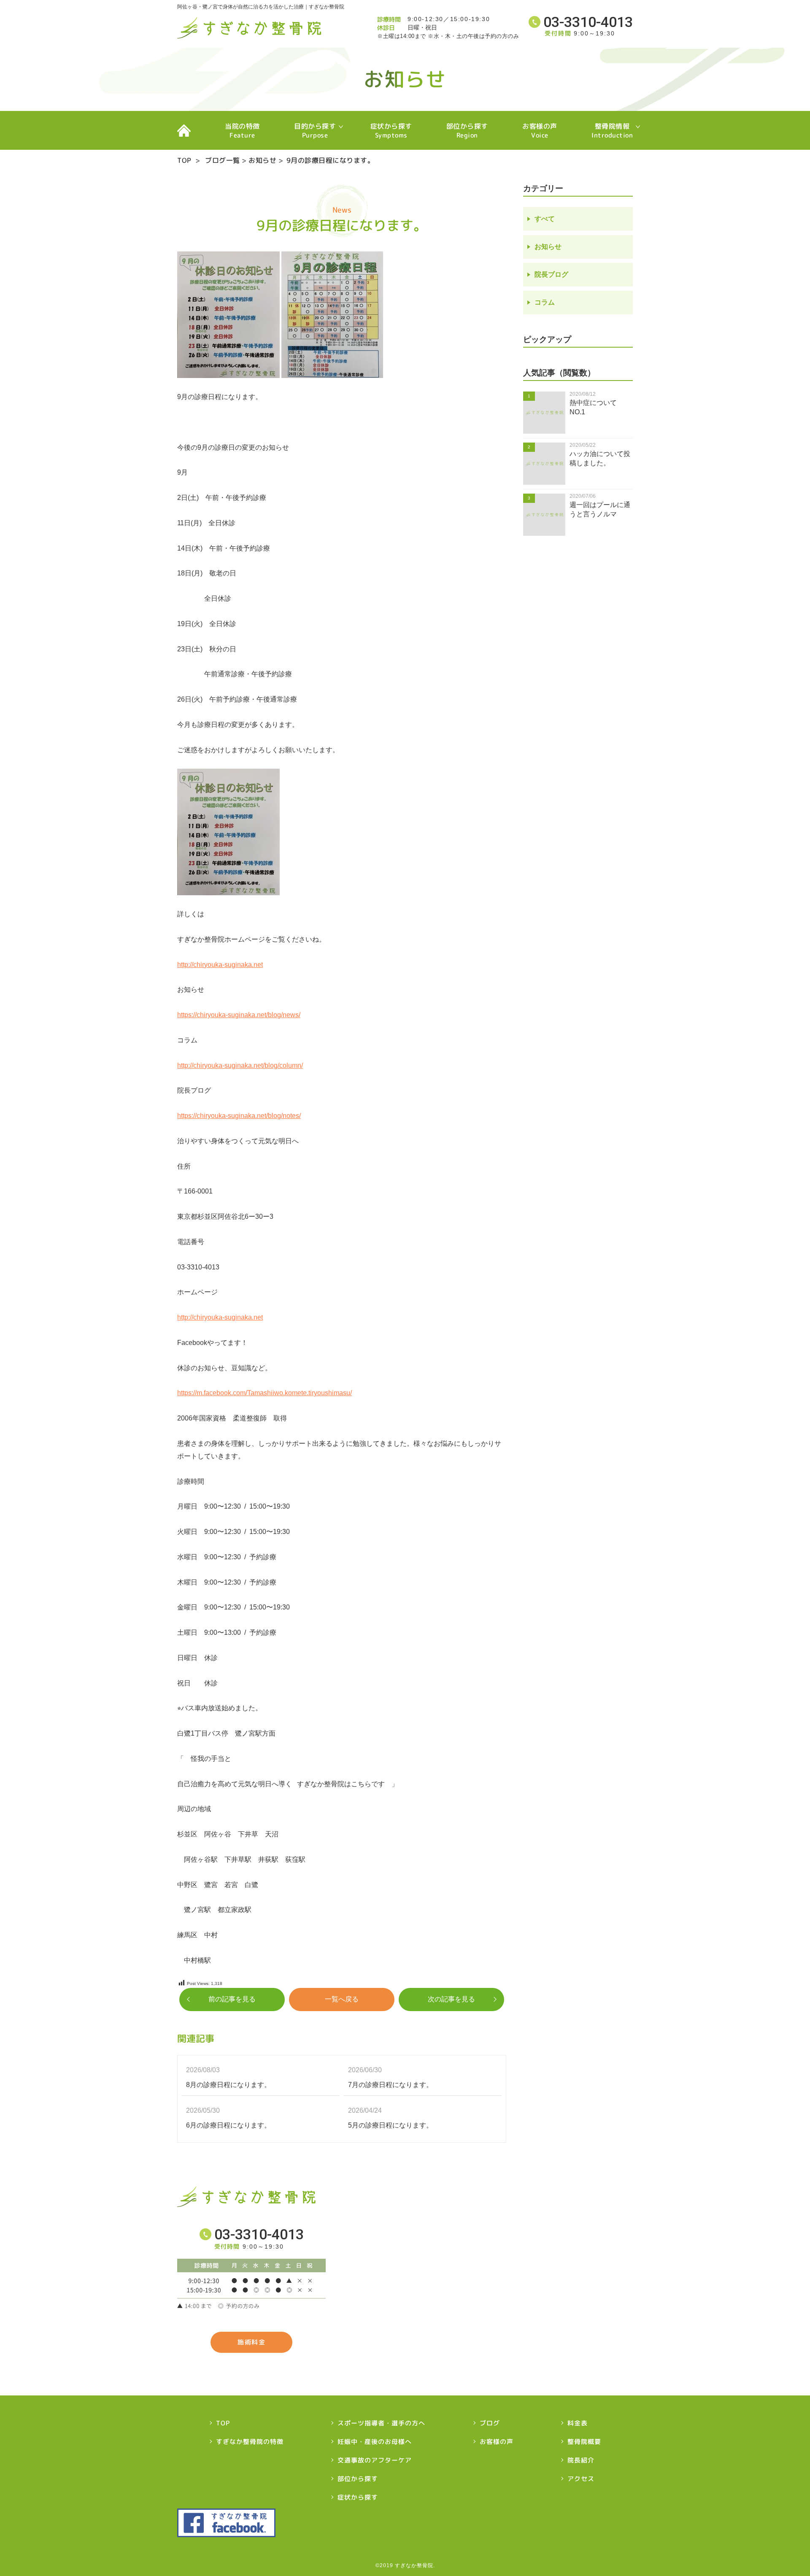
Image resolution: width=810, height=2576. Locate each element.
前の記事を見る (232, 1999)
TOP (184, 130)
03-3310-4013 (588, 22)
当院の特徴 (242, 131)
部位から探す (467, 131)
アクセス (581, 2479)
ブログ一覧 (223, 160)
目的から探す (315, 131)
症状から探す (391, 131)
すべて (545, 219)
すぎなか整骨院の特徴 (250, 2442)
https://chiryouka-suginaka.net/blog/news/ (239, 1015)
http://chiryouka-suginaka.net (220, 965)
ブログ (490, 2423)
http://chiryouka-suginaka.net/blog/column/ (240, 1065)
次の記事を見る (451, 1999)
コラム (545, 302)
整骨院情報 (612, 131)
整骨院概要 (584, 2442)
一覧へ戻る (342, 1999)
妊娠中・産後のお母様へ (375, 2442)
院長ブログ (551, 274)
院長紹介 (581, 2460)
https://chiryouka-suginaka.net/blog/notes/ (239, 1116)
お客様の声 (540, 131)
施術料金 (251, 2342)
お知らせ (262, 160)
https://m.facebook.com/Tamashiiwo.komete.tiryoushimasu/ (265, 1393)
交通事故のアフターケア (375, 2460)
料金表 (578, 2423)
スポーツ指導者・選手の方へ (381, 2423)
